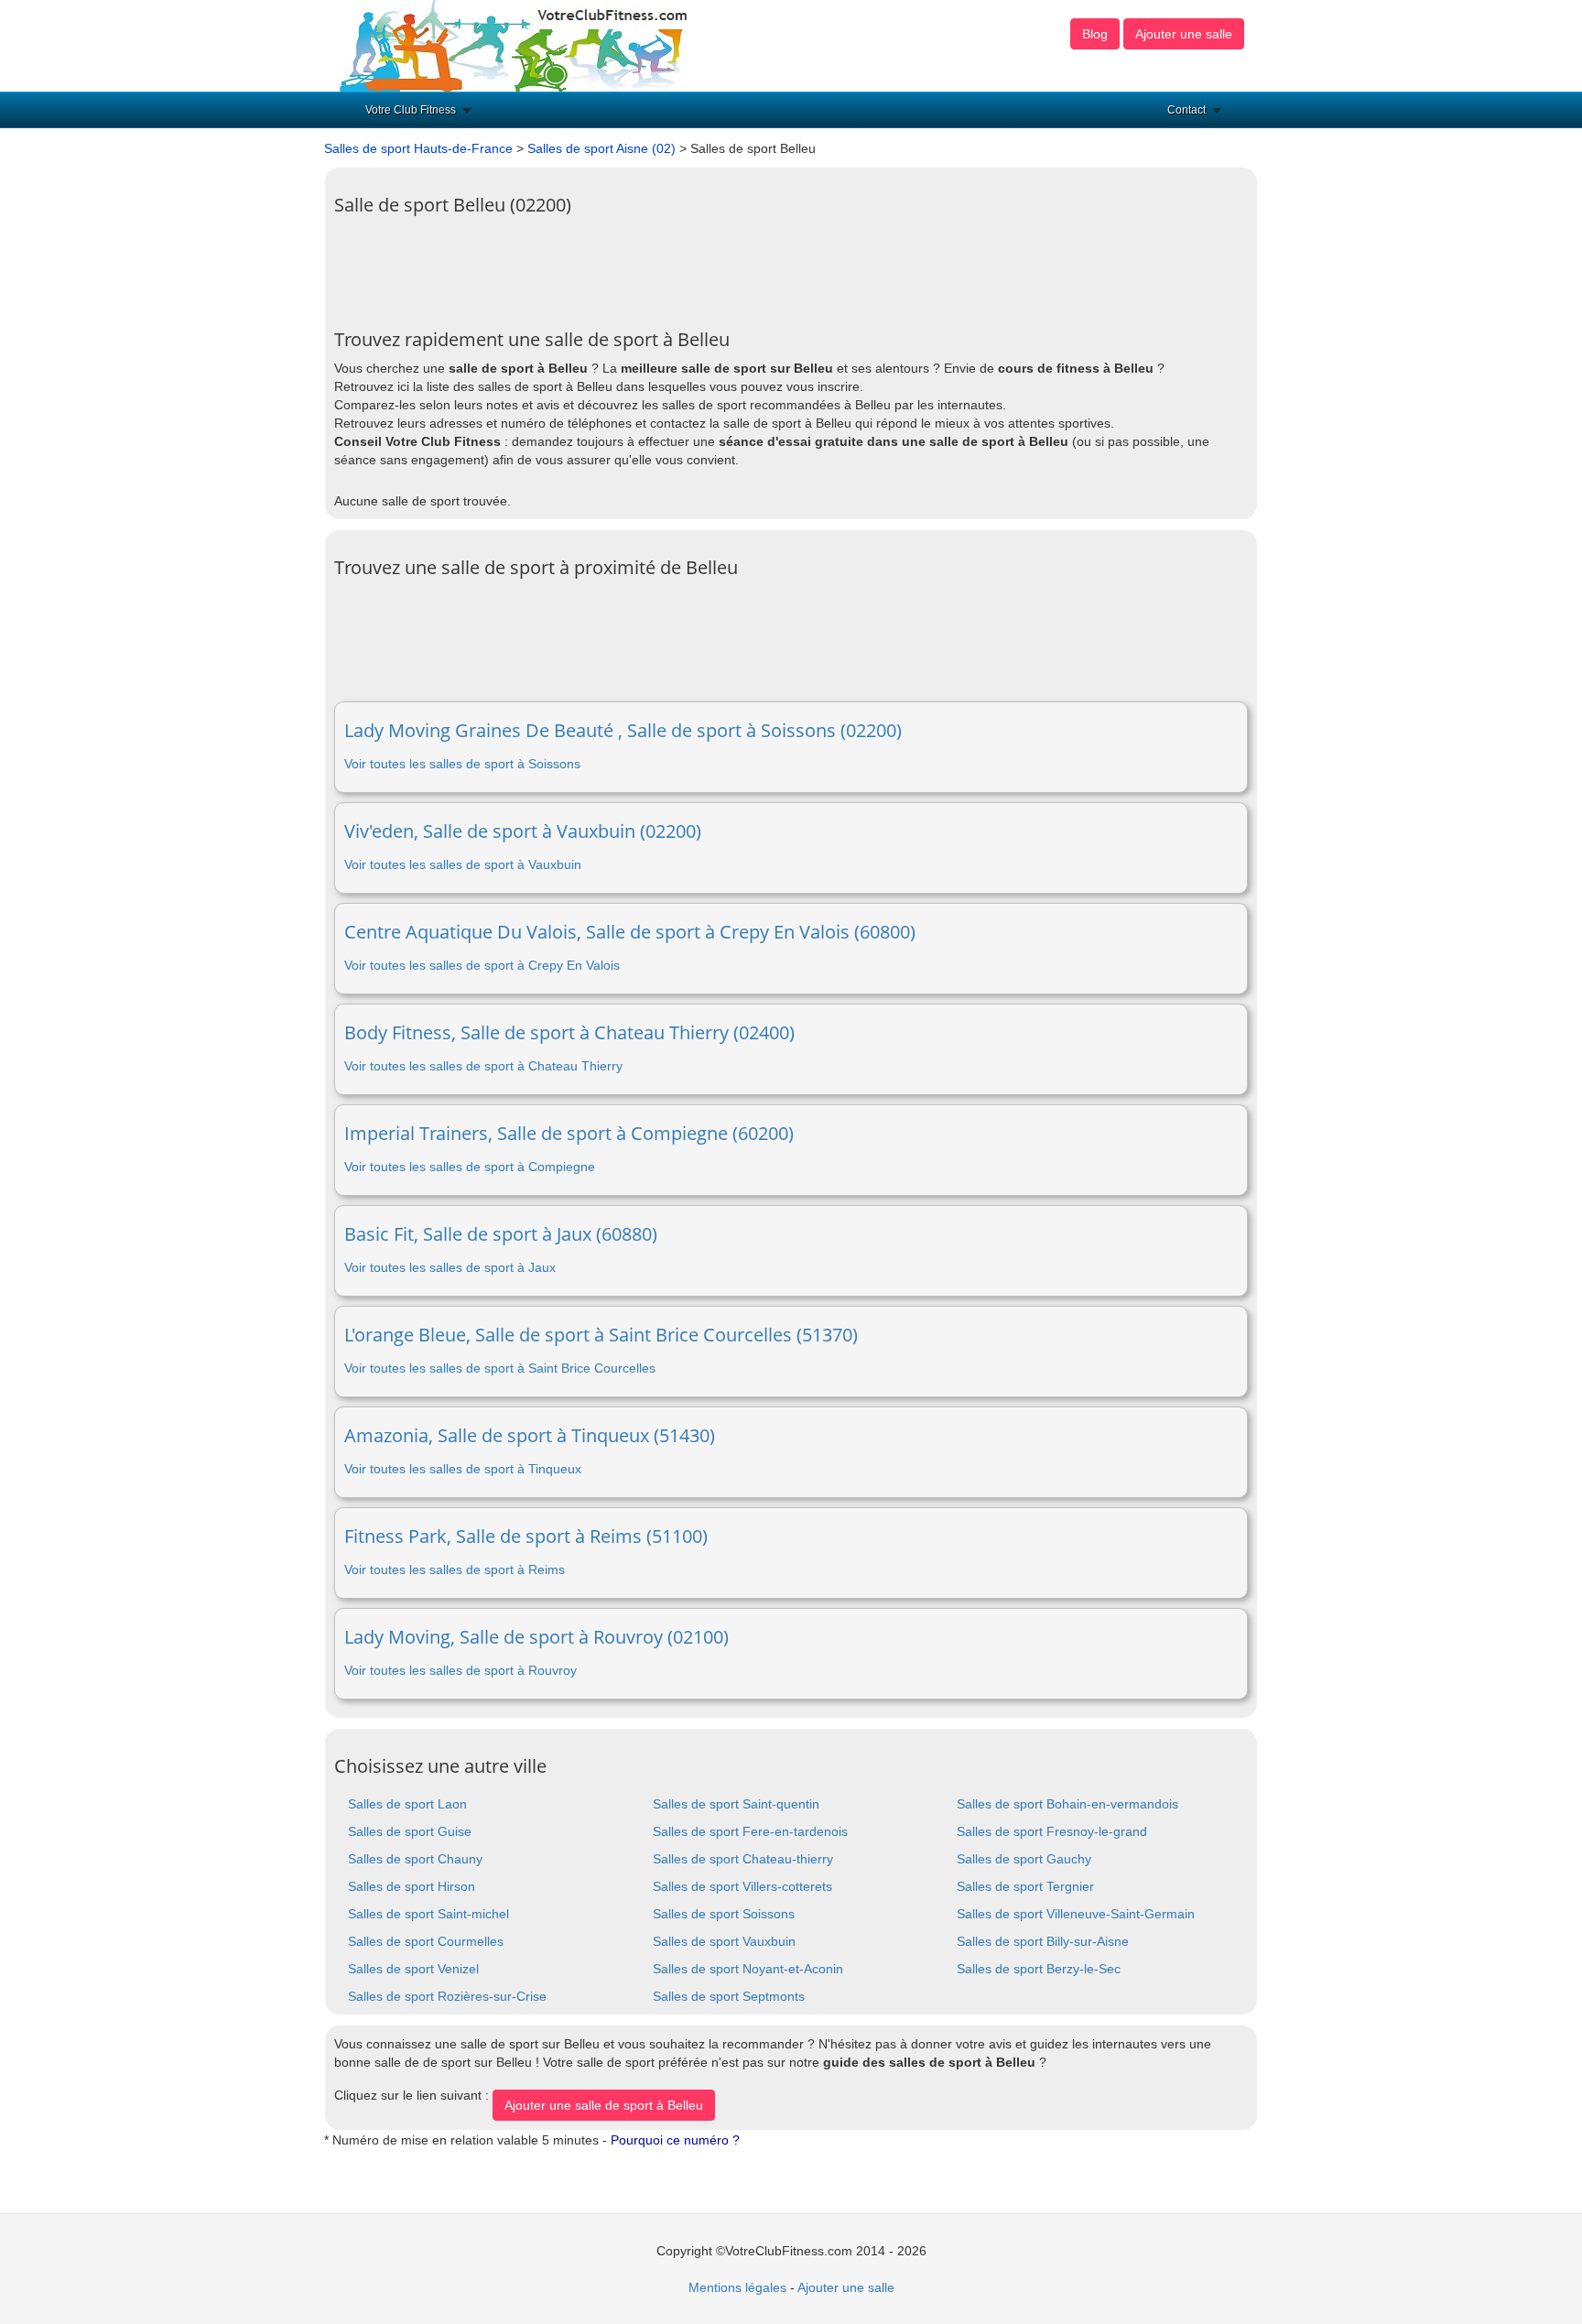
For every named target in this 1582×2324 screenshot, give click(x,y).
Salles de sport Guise (410, 1831)
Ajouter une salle (1184, 34)
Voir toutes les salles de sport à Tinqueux (463, 1469)
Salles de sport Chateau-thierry (743, 1859)
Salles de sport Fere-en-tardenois (750, 1831)
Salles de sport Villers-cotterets (742, 1886)
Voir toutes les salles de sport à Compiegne (470, 1167)
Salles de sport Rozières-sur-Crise (447, 1996)
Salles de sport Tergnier (1025, 1886)
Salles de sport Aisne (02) (601, 148)
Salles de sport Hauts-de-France (418, 148)
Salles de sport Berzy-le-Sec (1039, 1969)
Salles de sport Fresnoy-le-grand (1052, 1831)
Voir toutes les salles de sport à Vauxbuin (463, 864)
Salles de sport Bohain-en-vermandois (1067, 1804)
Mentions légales (737, 2287)
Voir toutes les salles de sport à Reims (455, 1569)
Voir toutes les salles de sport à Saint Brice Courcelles (500, 1368)
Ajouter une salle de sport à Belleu (604, 2105)
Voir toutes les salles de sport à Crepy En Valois (482, 965)
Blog (1095, 34)
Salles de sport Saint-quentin (736, 1804)
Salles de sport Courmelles (426, 1941)
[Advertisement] (667, 266)
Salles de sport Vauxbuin (724, 1941)
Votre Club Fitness (411, 110)
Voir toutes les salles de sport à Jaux (450, 1267)
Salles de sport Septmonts (729, 1996)
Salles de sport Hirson (412, 1886)
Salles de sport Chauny (415, 1859)
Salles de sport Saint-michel (428, 1914)
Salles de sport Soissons (724, 1914)
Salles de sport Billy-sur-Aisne (1043, 1941)
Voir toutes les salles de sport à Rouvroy (461, 1670)
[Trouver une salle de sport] (515, 45)
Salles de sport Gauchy (1024, 1859)
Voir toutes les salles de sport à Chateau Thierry (483, 1066)
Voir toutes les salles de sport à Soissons (462, 764)
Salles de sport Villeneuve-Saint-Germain (1076, 1914)
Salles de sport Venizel (413, 1969)
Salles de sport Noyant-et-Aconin (748, 1969)
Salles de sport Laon (407, 1804)
